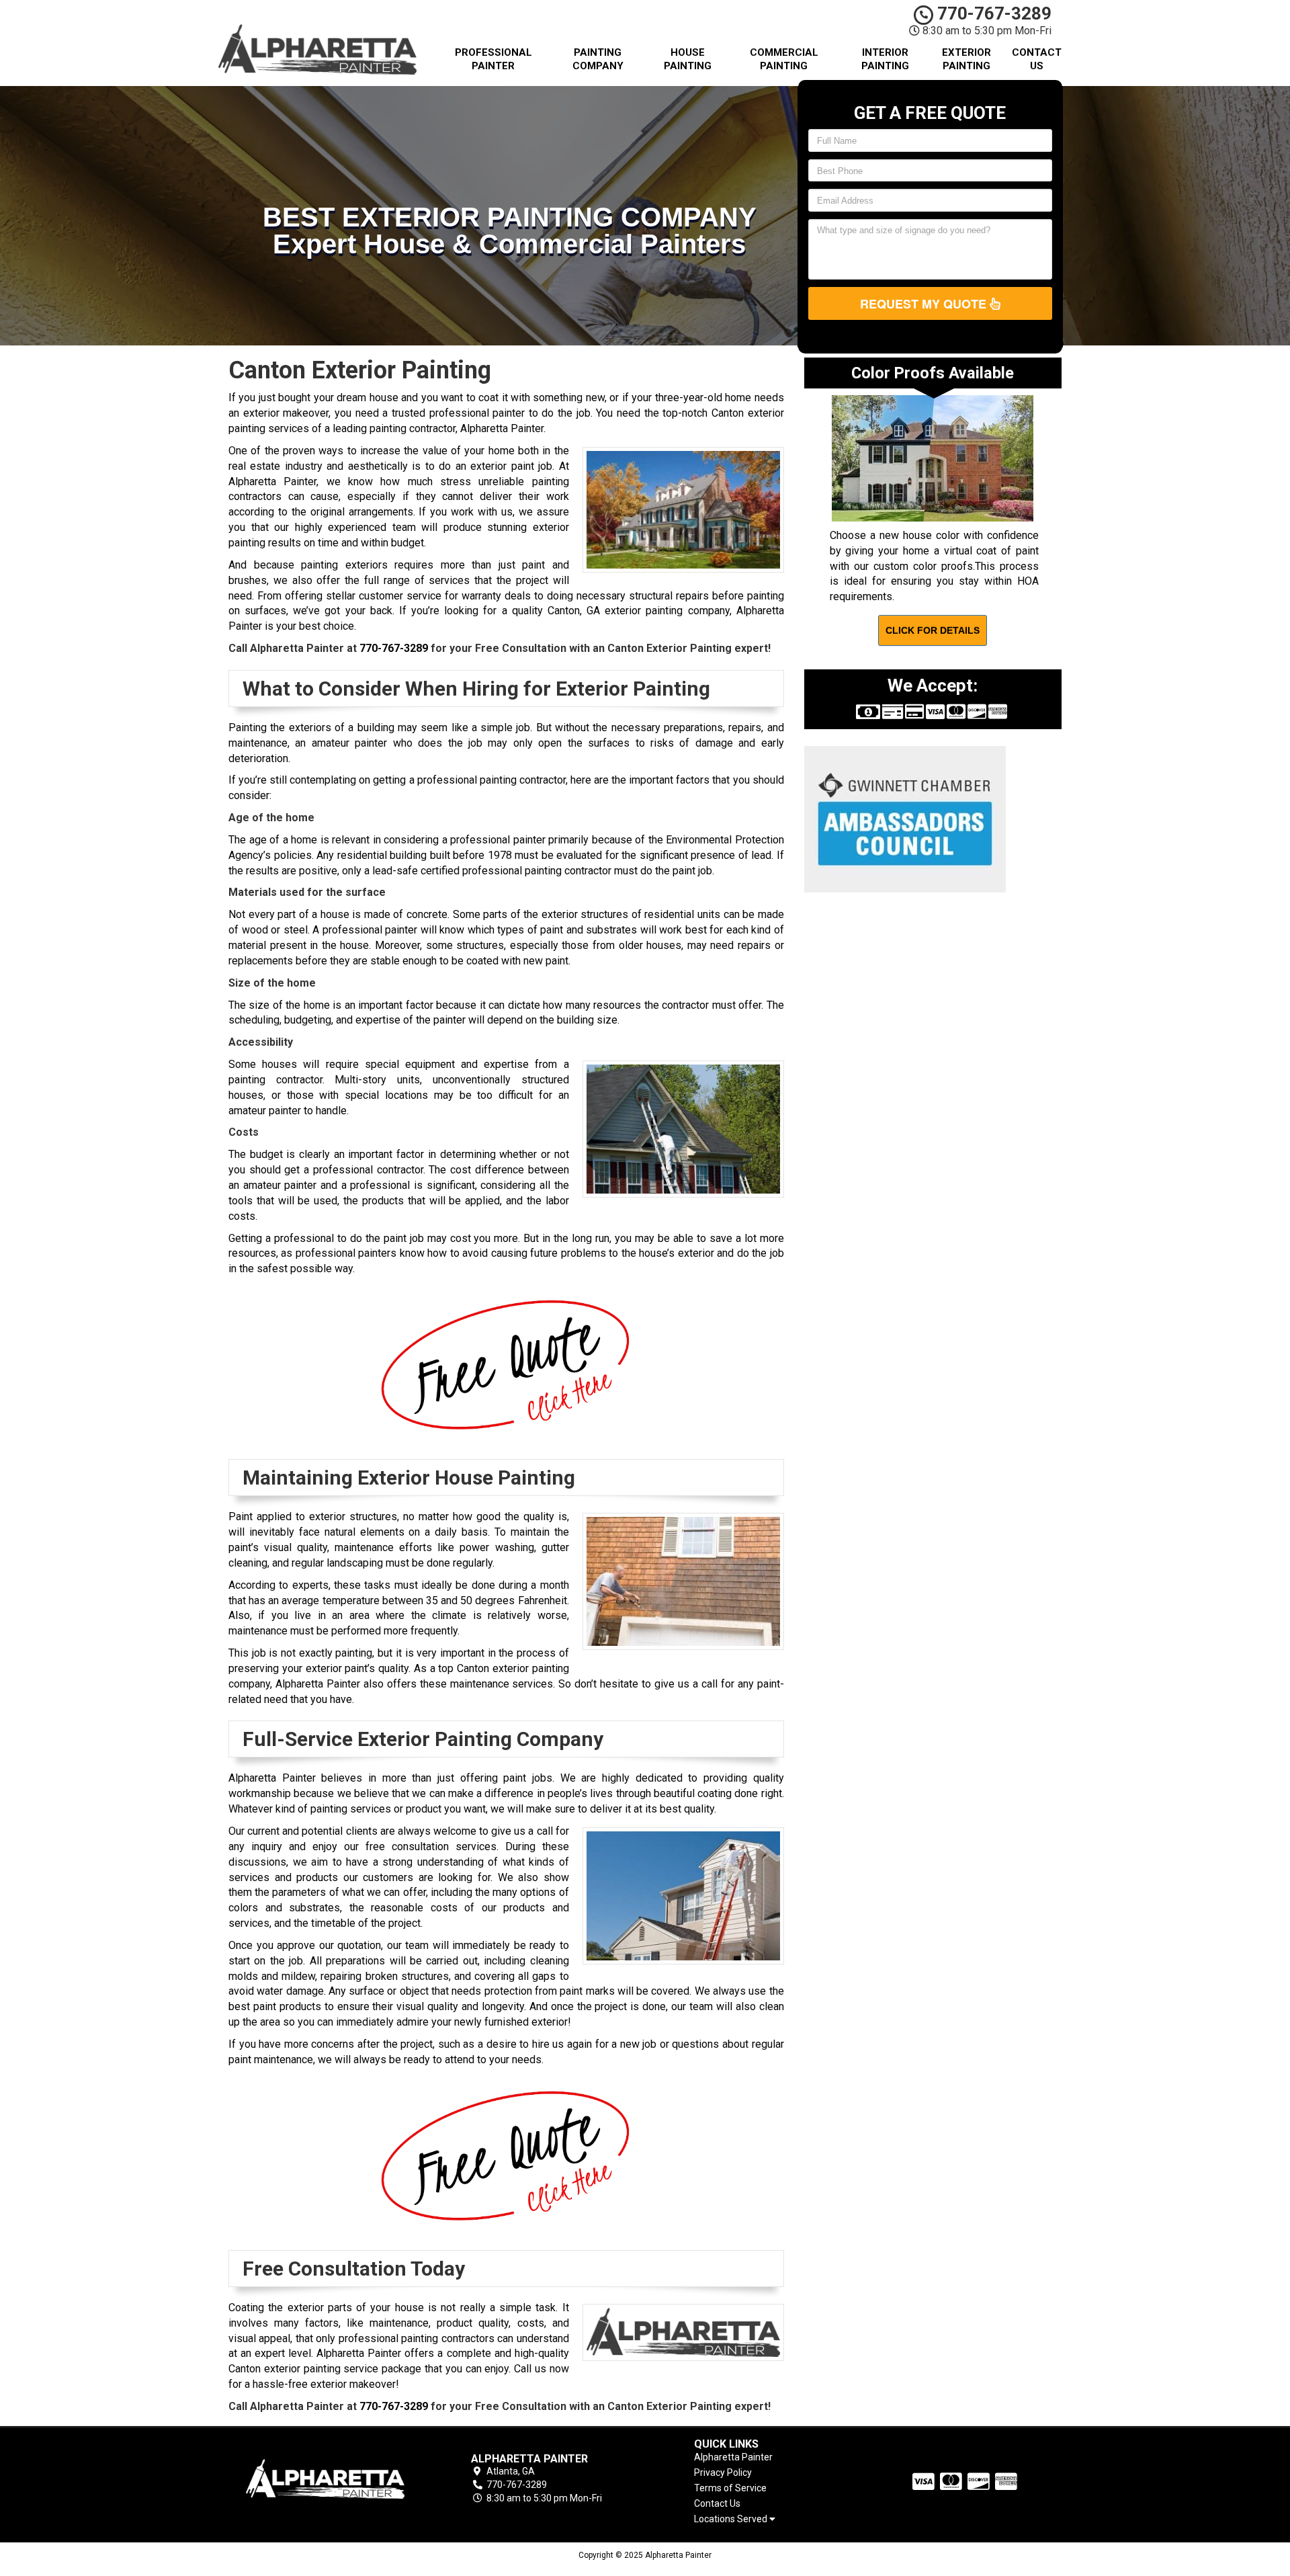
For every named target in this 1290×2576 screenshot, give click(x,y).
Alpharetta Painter (733, 2457)
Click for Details (933, 630)
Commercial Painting (784, 59)
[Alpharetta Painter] (325, 2479)
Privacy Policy (723, 2473)
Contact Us (1037, 59)
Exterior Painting (966, 59)
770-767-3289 (992, 13)
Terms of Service (730, 2488)
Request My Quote (925, 304)
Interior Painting (885, 59)
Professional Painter (493, 59)
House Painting (688, 59)
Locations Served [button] (732, 2519)
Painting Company (598, 59)
